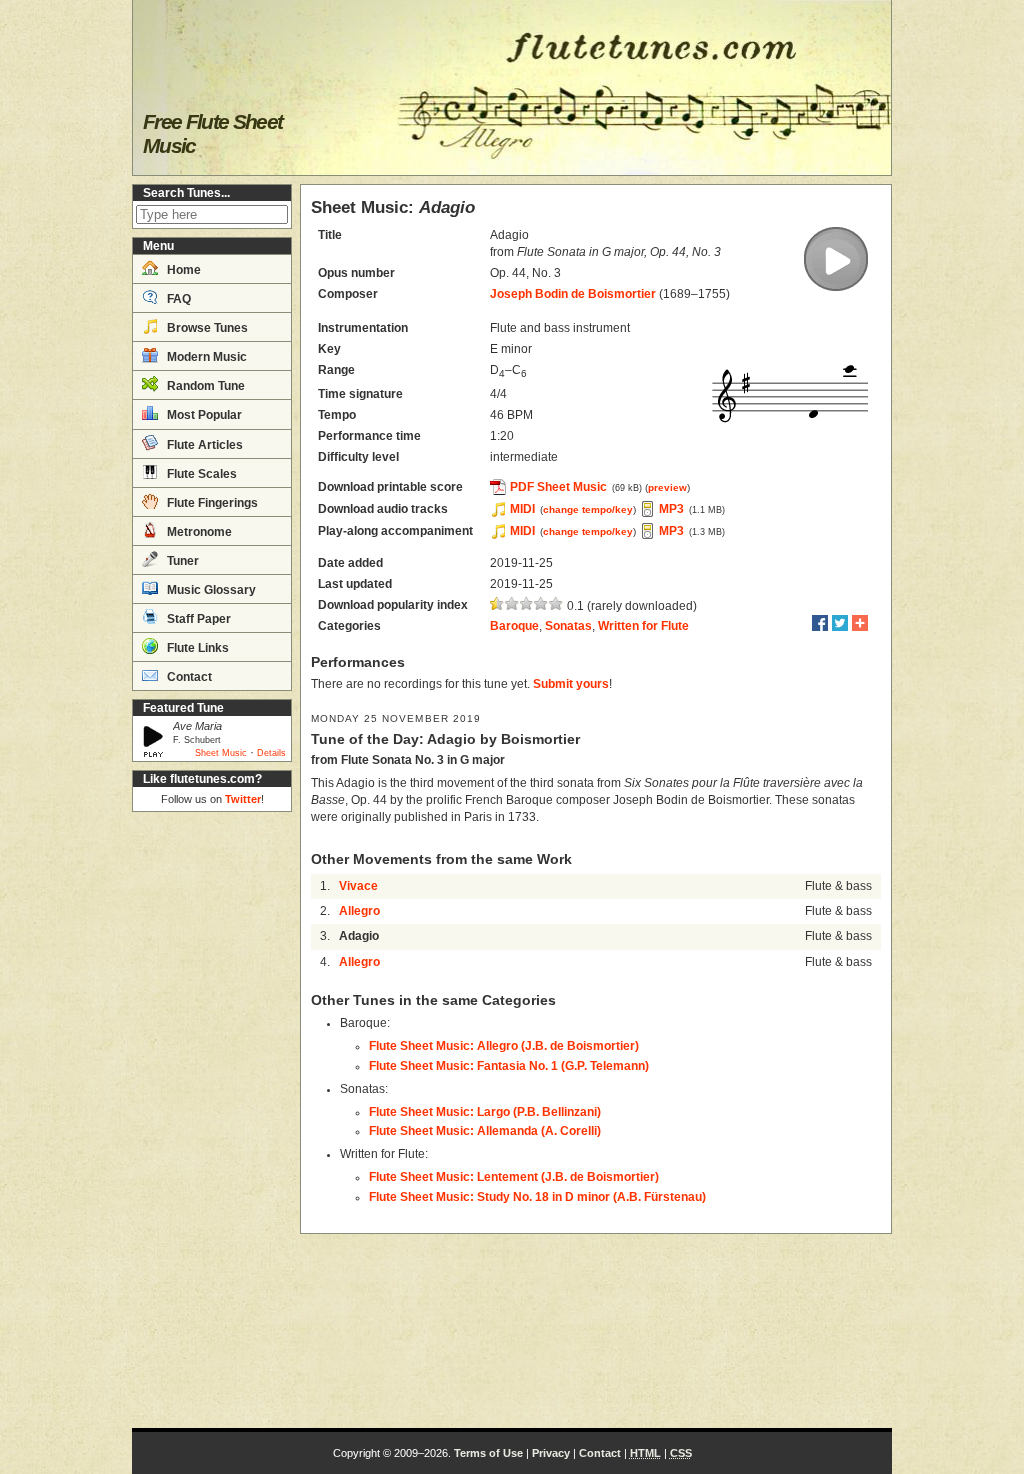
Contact (188, 677)
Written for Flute (643, 626)
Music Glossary (210, 590)
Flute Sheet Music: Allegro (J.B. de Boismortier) (504, 1046)
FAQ (177, 299)
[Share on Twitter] (840, 623)
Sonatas (568, 626)
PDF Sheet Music (558, 487)
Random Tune (204, 386)
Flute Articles (203, 445)
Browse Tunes (206, 328)
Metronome (198, 532)
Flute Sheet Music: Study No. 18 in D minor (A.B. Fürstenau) (537, 1197)
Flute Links (196, 648)
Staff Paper (197, 619)
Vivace (358, 886)
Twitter (243, 799)
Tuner (181, 561)
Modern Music (205, 357)
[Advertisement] (212, 1120)
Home (182, 270)
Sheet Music (221, 753)
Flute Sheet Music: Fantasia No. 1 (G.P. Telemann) (509, 1066)
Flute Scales (200, 474)
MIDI (522, 509)
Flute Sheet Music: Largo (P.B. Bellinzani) (485, 1112)
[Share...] (860, 623)
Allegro (359, 911)
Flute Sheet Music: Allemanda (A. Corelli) (485, 1131)
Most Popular (203, 415)
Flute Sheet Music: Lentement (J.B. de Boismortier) (514, 1177)
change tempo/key (588, 509)
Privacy (551, 1453)
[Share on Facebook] (820, 623)
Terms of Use (488, 1453)
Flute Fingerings (211, 503)
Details (271, 753)
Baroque (514, 626)
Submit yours (571, 684)
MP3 (671, 509)
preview (667, 487)
